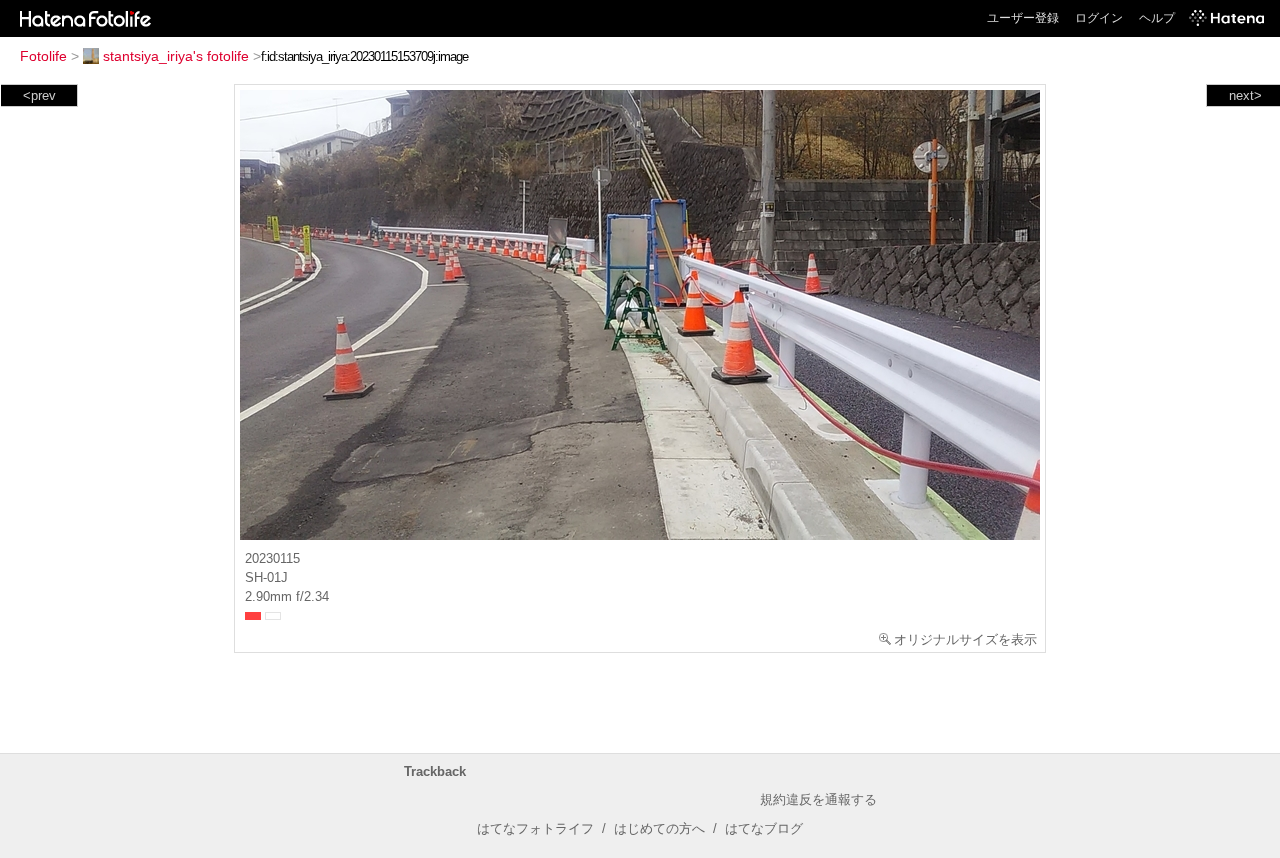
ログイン (1099, 18)
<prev (39, 95)
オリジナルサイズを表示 (965, 639)
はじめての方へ (659, 828)
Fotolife (43, 56)
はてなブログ (764, 828)
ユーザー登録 (1023, 18)
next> (1245, 95)
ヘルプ (1157, 18)
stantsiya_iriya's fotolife (176, 56)
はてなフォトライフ (535, 828)
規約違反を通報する (818, 799)
